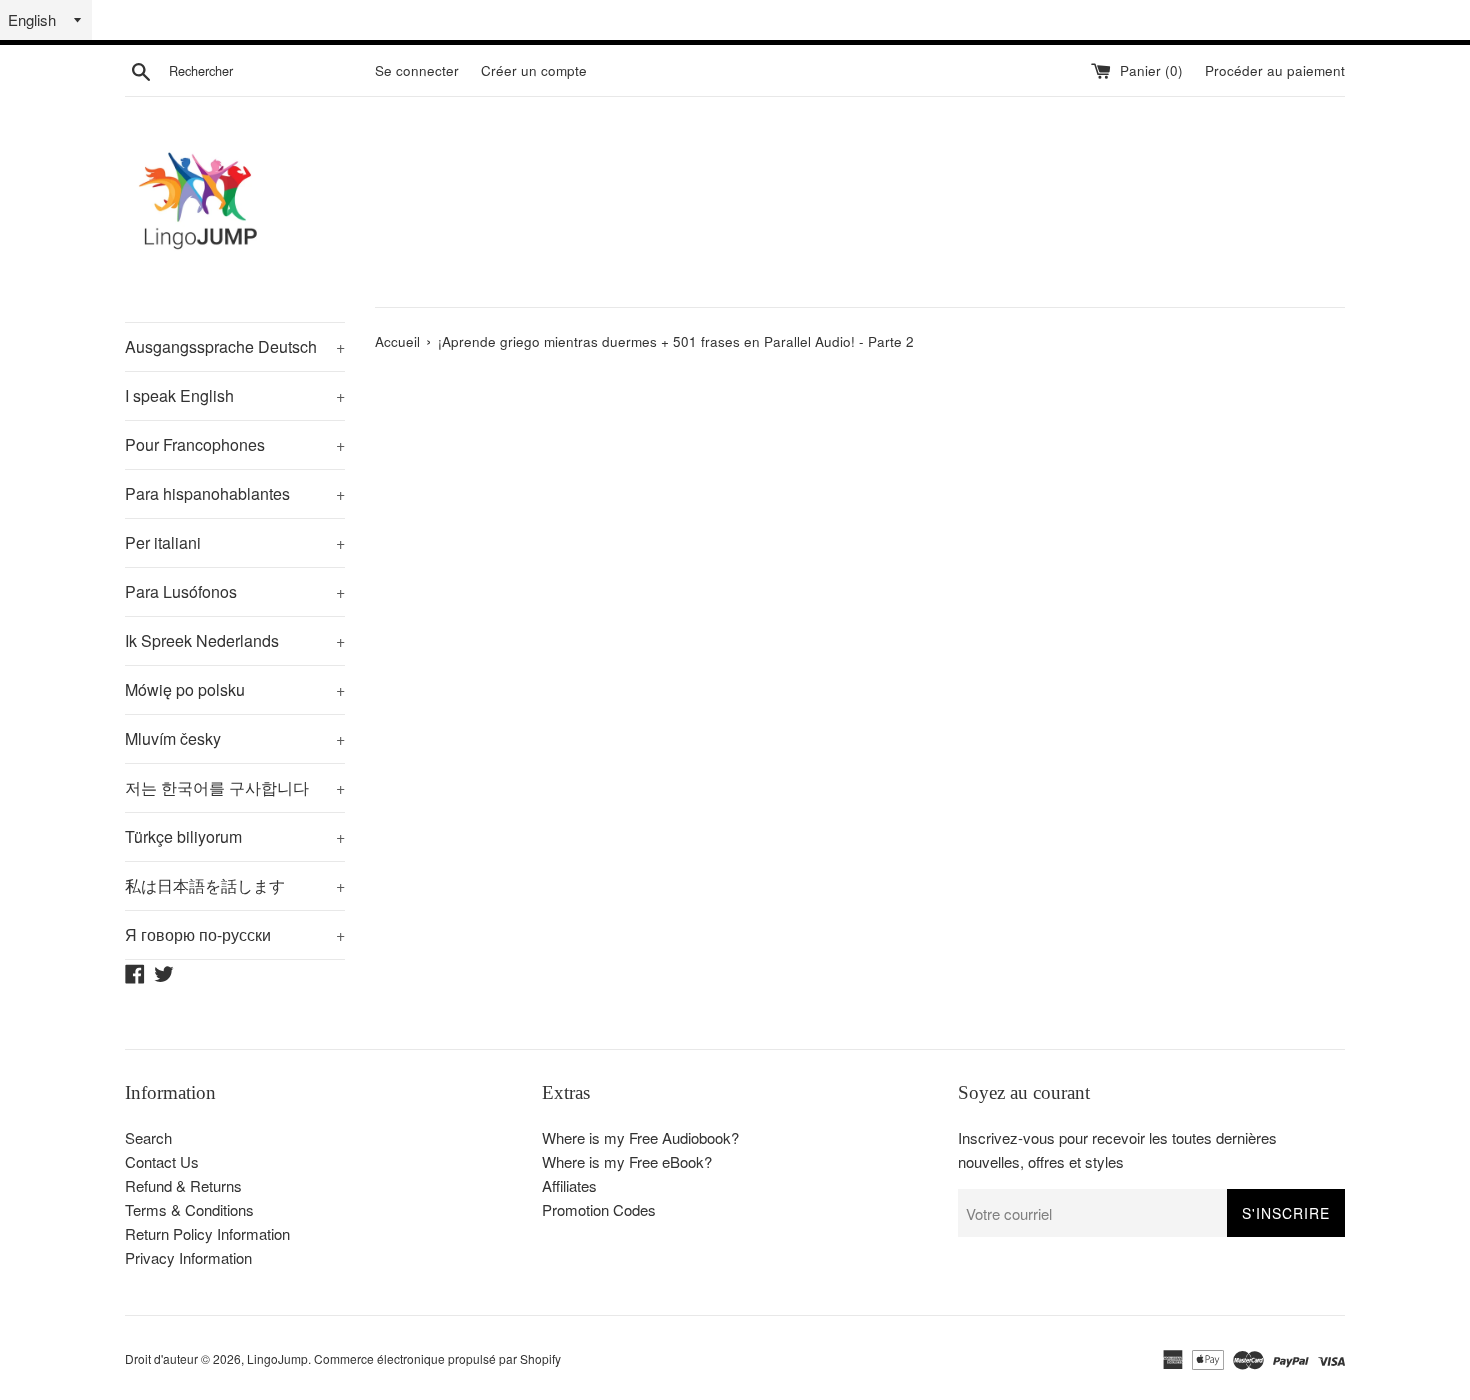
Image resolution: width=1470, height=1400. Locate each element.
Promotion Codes (599, 1209)
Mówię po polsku (235, 689)
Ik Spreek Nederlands (235, 640)
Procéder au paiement (1275, 70)
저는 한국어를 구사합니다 (235, 787)
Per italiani (235, 542)
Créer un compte (534, 70)
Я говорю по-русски (235, 934)
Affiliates (569, 1185)
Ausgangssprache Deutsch (235, 346)
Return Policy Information (207, 1233)
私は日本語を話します (235, 885)
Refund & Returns (183, 1185)
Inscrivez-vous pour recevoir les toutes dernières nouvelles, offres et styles (1117, 1149)
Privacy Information (188, 1257)
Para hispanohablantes (235, 493)
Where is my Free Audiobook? (640, 1137)
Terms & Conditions (189, 1209)
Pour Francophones (235, 444)
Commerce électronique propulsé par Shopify (437, 1358)
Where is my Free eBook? (627, 1161)
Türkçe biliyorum (235, 836)
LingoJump (277, 1358)
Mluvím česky (235, 738)
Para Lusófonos (235, 591)
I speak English (235, 395)
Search (148, 1137)
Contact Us (162, 1161)
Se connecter (417, 70)
